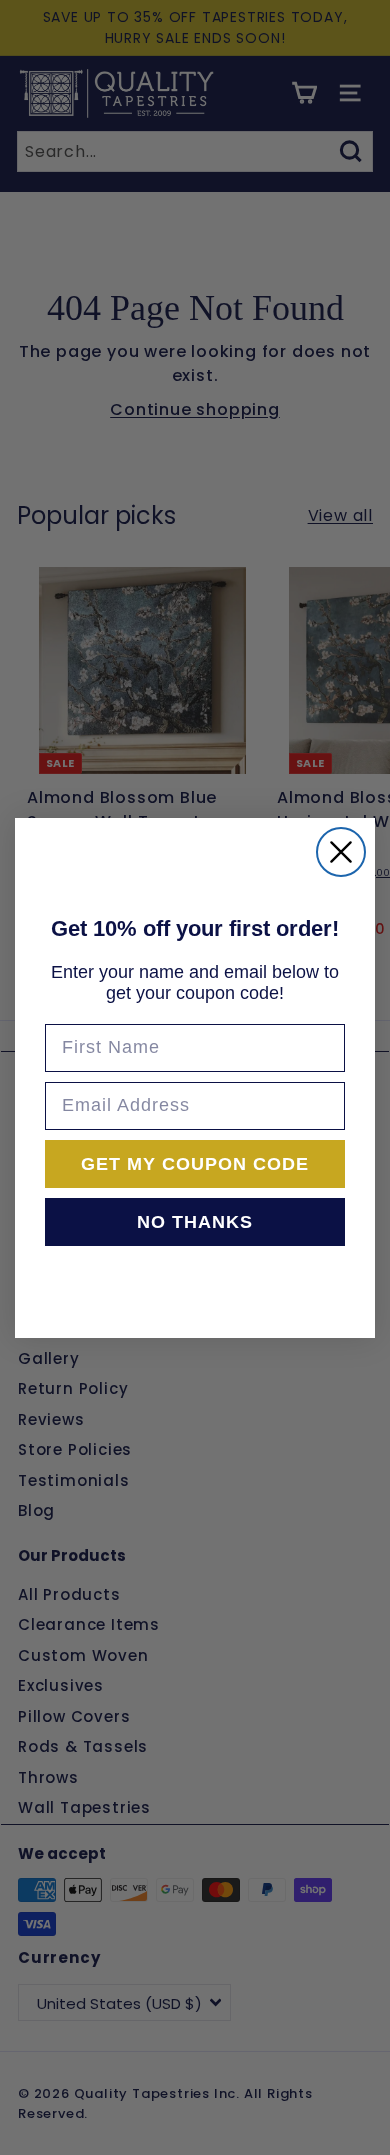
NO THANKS (195, 1222)
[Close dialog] (341, 852)
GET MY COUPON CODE (195, 1164)
